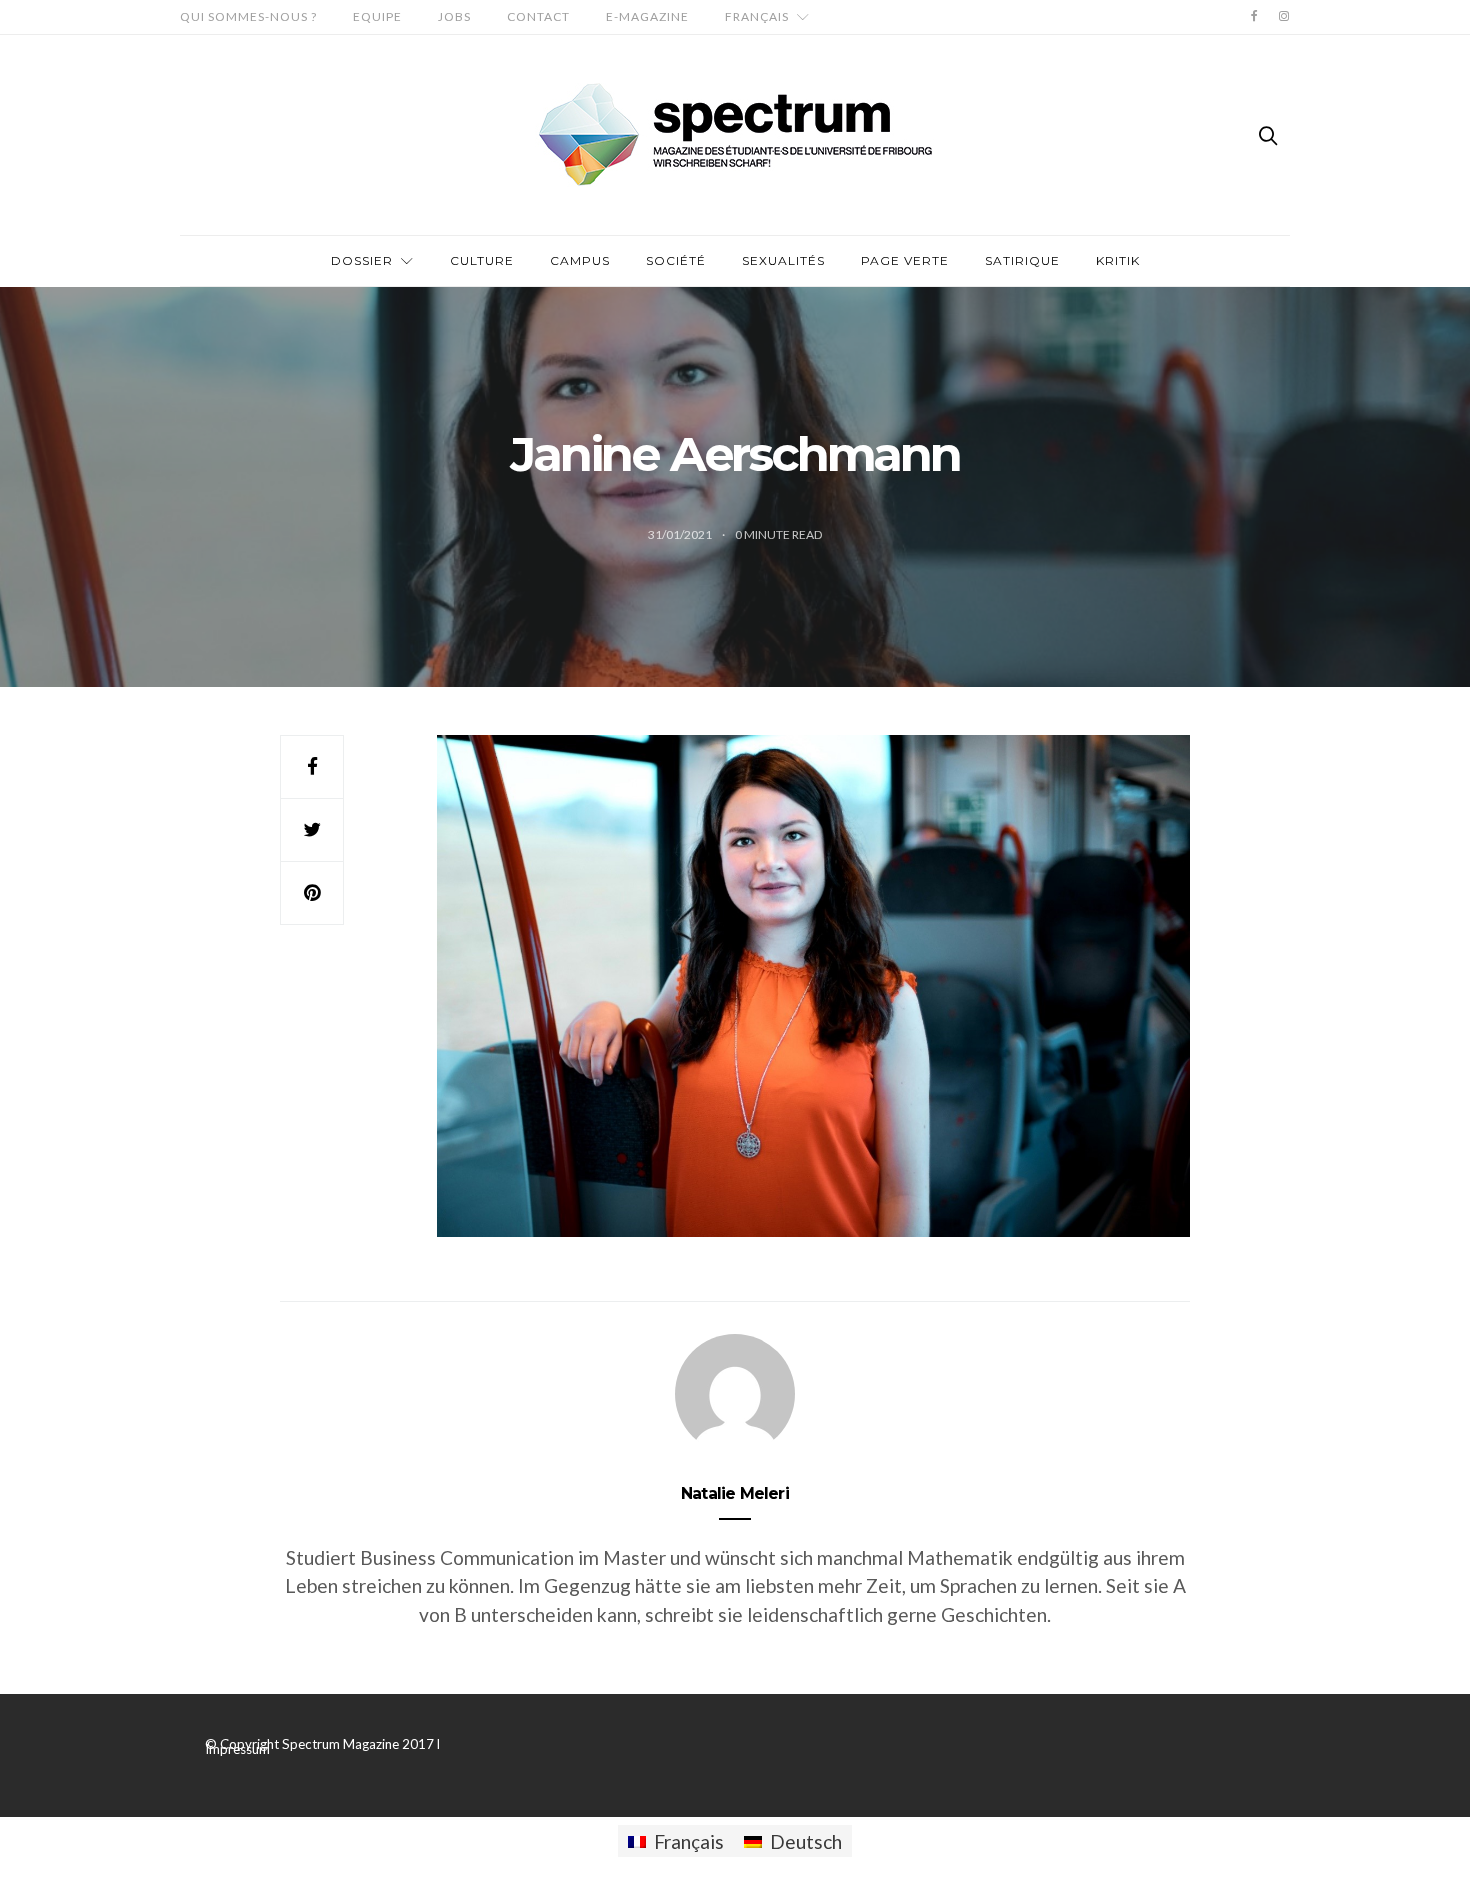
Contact (538, 16)
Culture (482, 260)
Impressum (237, 1749)
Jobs (454, 16)
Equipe (377, 16)
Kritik (1118, 260)
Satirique (1022, 260)
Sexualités (783, 260)
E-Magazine (647, 16)
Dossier (362, 260)
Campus (580, 260)
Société (676, 260)
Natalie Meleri (735, 1493)
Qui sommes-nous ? (248, 16)
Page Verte (905, 260)
